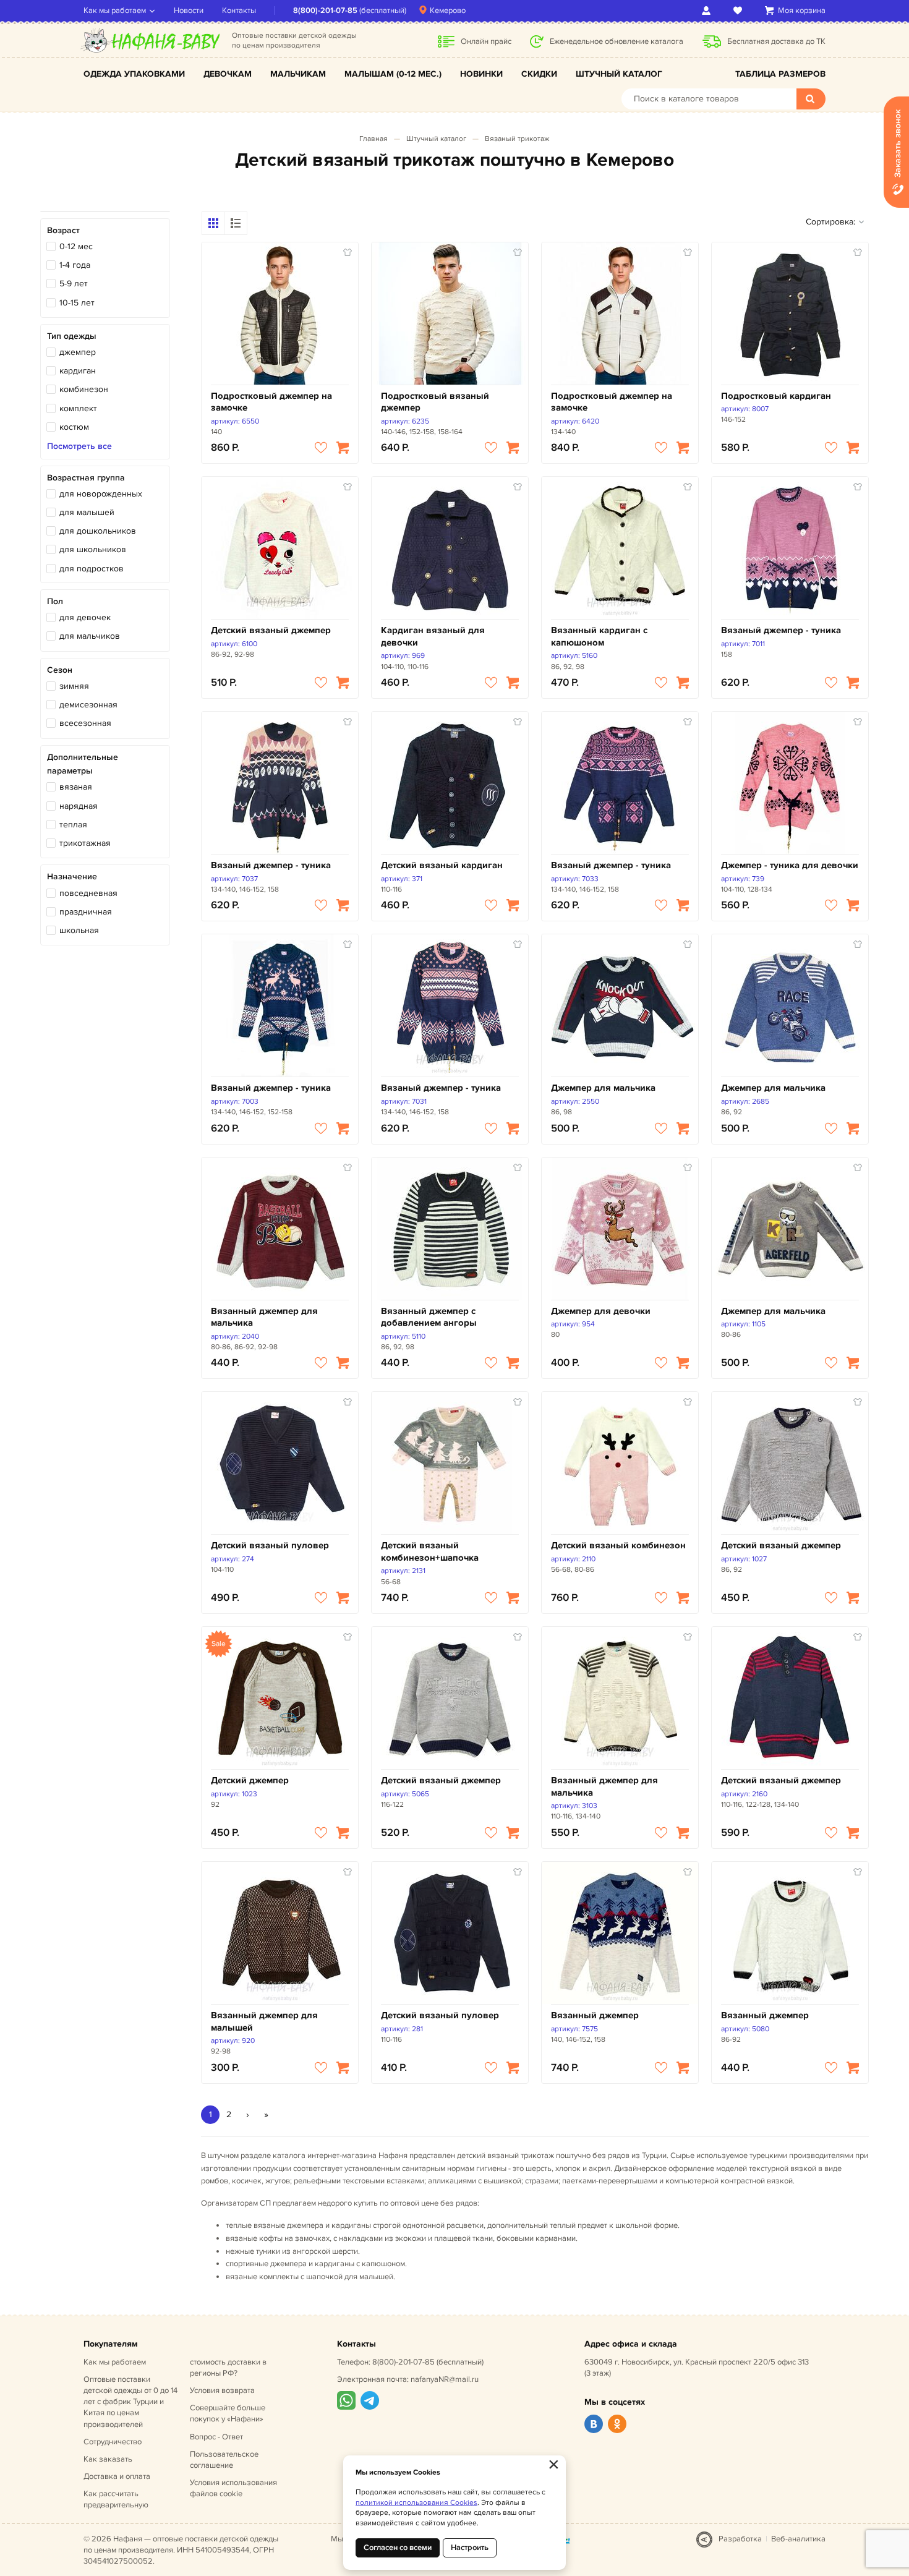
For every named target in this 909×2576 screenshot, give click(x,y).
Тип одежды (72, 336)
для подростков (92, 569)
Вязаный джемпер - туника (781, 630)
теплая (73, 825)
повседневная (88, 893)
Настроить (470, 2548)
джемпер (78, 352)
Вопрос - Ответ (216, 2437)
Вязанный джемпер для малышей (264, 2022)
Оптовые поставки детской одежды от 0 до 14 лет (130, 2402)
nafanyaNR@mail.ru (445, 2379)
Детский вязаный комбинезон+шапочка (430, 1552)
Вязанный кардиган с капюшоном (599, 637)
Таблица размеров (780, 74)
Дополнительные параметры (83, 764)
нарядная (79, 806)
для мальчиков (90, 636)
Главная (373, 139)
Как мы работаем (115, 11)
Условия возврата (222, 2390)
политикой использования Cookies (416, 2503)
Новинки (481, 74)
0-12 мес (76, 246)
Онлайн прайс (486, 41)
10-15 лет (77, 303)
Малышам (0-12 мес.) (393, 74)
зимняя (74, 686)
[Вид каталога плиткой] (213, 223)
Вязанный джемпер (595, 2015)
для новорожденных (101, 494)
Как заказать (108, 2459)
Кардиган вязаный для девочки (433, 637)
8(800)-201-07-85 (325, 11)
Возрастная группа (86, 478)
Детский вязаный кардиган (442, 865)
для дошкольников (98, 531)
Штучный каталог (619, 74)
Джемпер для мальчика (603, 1088)
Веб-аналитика (798, 2539)
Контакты (239, 11)
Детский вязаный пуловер (270, 1546)
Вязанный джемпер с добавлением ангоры (429, 1317)
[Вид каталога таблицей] (236, 223)
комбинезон (84, 389)
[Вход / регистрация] (708, 11)
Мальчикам (298, 74)
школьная (79, 930)
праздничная (86, 912)
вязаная (76, 787)
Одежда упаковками (134, 74)
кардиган (78, 371)
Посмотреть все (79, 446)
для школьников (93, 549)
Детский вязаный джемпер (271, 630)
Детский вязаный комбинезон (618, 1546)
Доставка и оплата (117, 2476)
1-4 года (75, 265)
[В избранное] (321, 448)
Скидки (539, 74)
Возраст (63, 230)
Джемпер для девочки (601, 1311)
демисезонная (88, 705)
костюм (74, 427)
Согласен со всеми (398, 2548)
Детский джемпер (250, 1781)
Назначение (72, 876)
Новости (189, 11)
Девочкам (228, 74)
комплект (78, 408)
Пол (55, 601)
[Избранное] (740, 11)
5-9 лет (74, 284)
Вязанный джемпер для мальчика (264, 1317)
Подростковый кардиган (776, 396)
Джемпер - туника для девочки (790, 865)
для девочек (85, 617)
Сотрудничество (113, 2442)
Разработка (740, 2539)
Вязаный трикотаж (517, 139)
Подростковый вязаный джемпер (435, 402)
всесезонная (85, 723)
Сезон (60, 670)
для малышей (87, 512)
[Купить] (343, 448)
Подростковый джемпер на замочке (271, 402)
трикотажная (85, 843)
